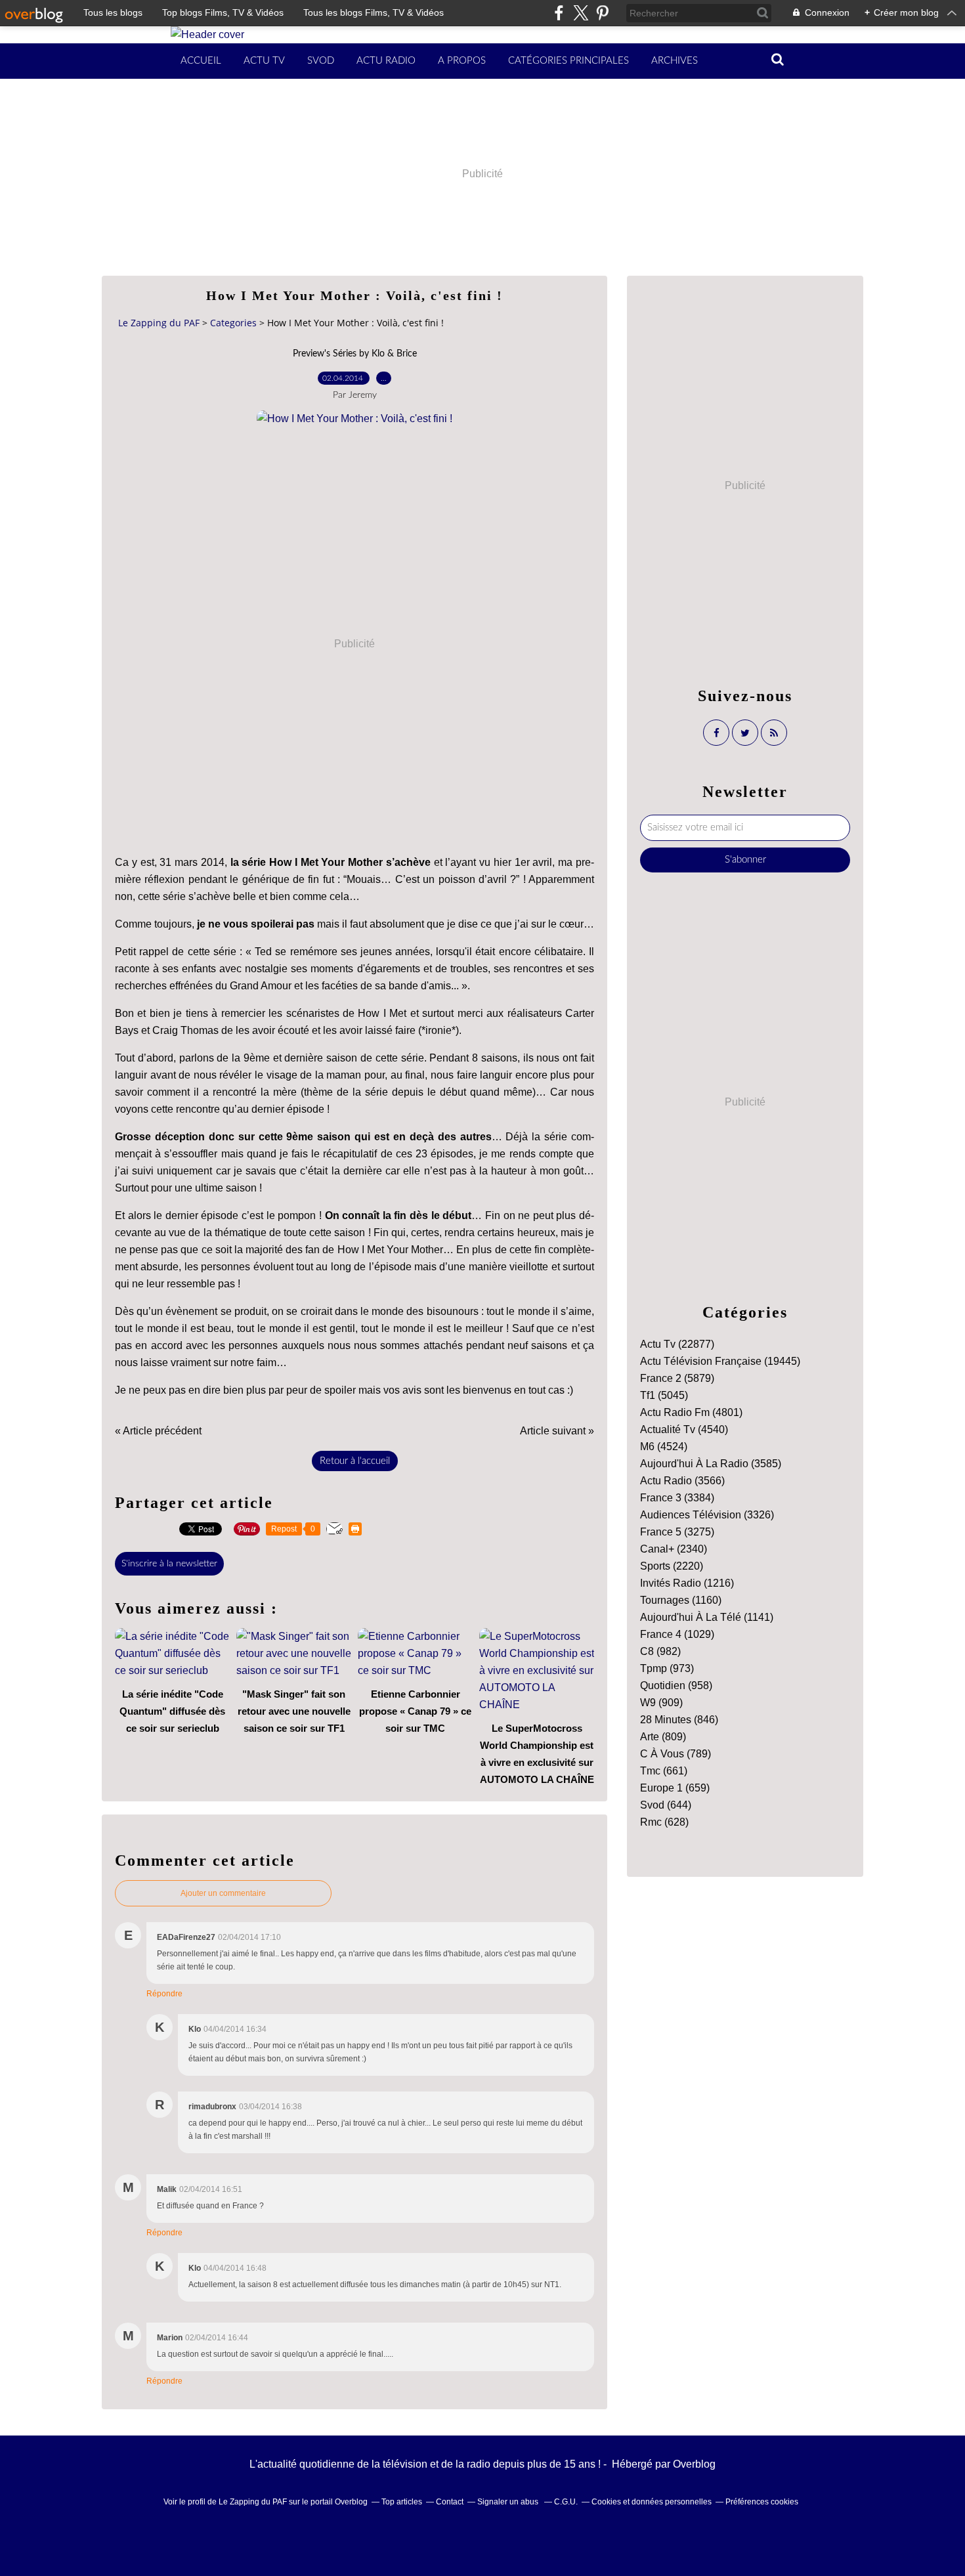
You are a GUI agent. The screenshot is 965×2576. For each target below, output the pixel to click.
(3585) (711, 1464)
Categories (233, 323)
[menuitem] (201, 61)
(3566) (682, 1481)
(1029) (677, 1634)
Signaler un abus (509, 2502)
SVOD (321, 61)
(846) (679, 1720)
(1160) (681, 1600)
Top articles (402, 2502)
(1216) (687, 1583)
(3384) (677, 1498)
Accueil (201, 61)
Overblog (694, 2464)
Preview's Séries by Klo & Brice (355, 354)
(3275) (677, 1532)
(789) (675, 1754)
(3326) (707, 1515)
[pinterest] (602, 13)
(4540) (684, 1429)
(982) (660, 1651)
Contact (450, 2502)
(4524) (664, 1447)
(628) (664, 1822)
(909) (661, 1703)
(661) (664, 1771)
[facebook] (559, 13)
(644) (666, 1805)
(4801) (691, 1412)
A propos (462, 61)
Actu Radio (386, 61)
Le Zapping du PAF (159, 323)
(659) (675, 1788)
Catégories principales (568, 61)
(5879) (677, 1378)
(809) (663, 1737)
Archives (675, 61)
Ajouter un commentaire (223, 1893)
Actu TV (264, 61)
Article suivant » (557, 1431)
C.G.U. (566, 2502)
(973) (667, 1668)
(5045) (664, 1395)
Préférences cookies (762, 2502)
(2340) (674, 1549)
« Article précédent (158, 1431)
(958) (676, 1685)
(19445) (720, 1361)
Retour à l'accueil (355, 1461)
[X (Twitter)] (581, 13)
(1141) (707, 1617)
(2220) (672, 1566)
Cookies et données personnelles (652, 2502)
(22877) (677, 1344)
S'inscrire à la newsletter (169, 1564)
